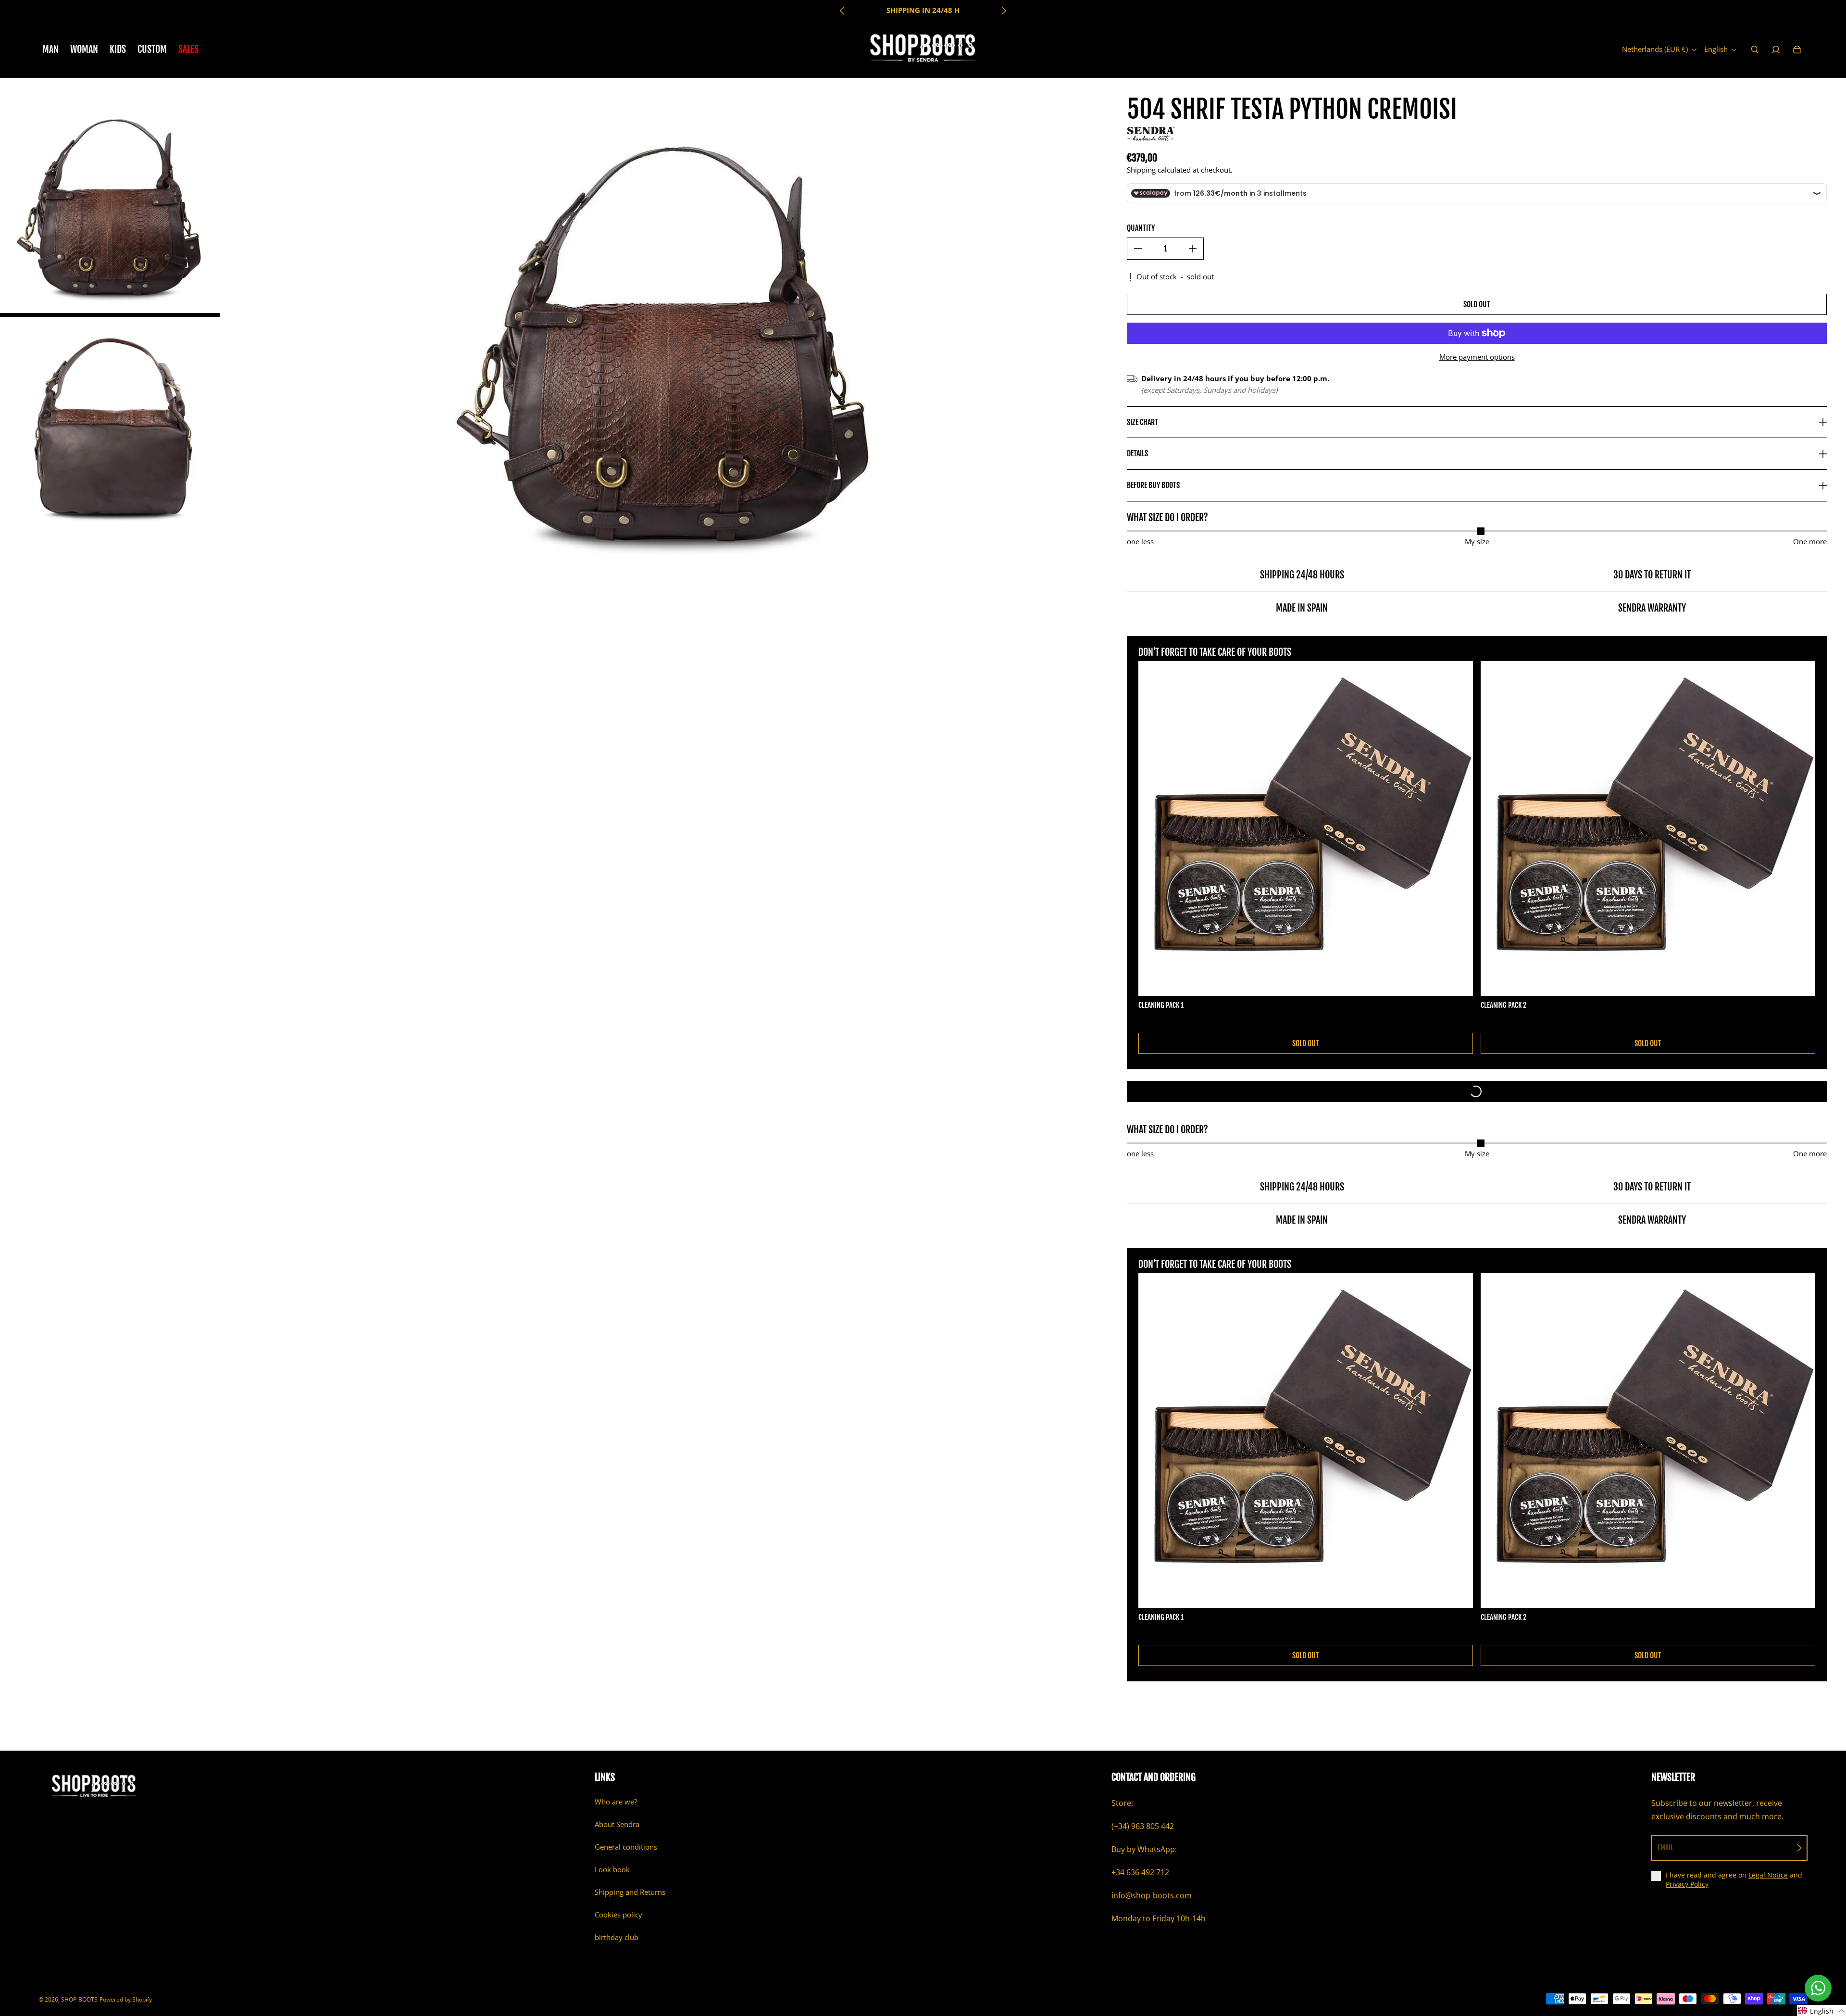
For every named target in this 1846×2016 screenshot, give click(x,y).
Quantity (1141, 228)
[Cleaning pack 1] (1306, 828)
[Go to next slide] (1004, 11)
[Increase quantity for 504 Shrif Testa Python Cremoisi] (1193, 249)
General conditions (626, 1847)
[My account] (1776, 50)
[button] (1821, 2010)
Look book (612, 1870)
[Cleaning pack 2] (1648, 828)
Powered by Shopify (126, 1999)
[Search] (1755, 50)
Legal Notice (1768, 1875)
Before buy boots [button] (1153, 485)
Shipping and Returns (630, 1892)
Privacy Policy (1687, 1884)
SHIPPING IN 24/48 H (923, 10)
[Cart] (1797, 50)
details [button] (1137, 453)
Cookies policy (618, 1915)
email (1665, 1847)
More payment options (1477, 357)
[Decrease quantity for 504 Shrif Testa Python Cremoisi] (1138, 249)
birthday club (617, 1937)
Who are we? (616, 1802)
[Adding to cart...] (1477, 1091)
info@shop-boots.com (1152, 1895)
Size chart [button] (1142, 422)
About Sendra (617, 1824)
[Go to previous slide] (842, 11)
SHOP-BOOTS (79, 1999)
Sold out (1477, 304)
